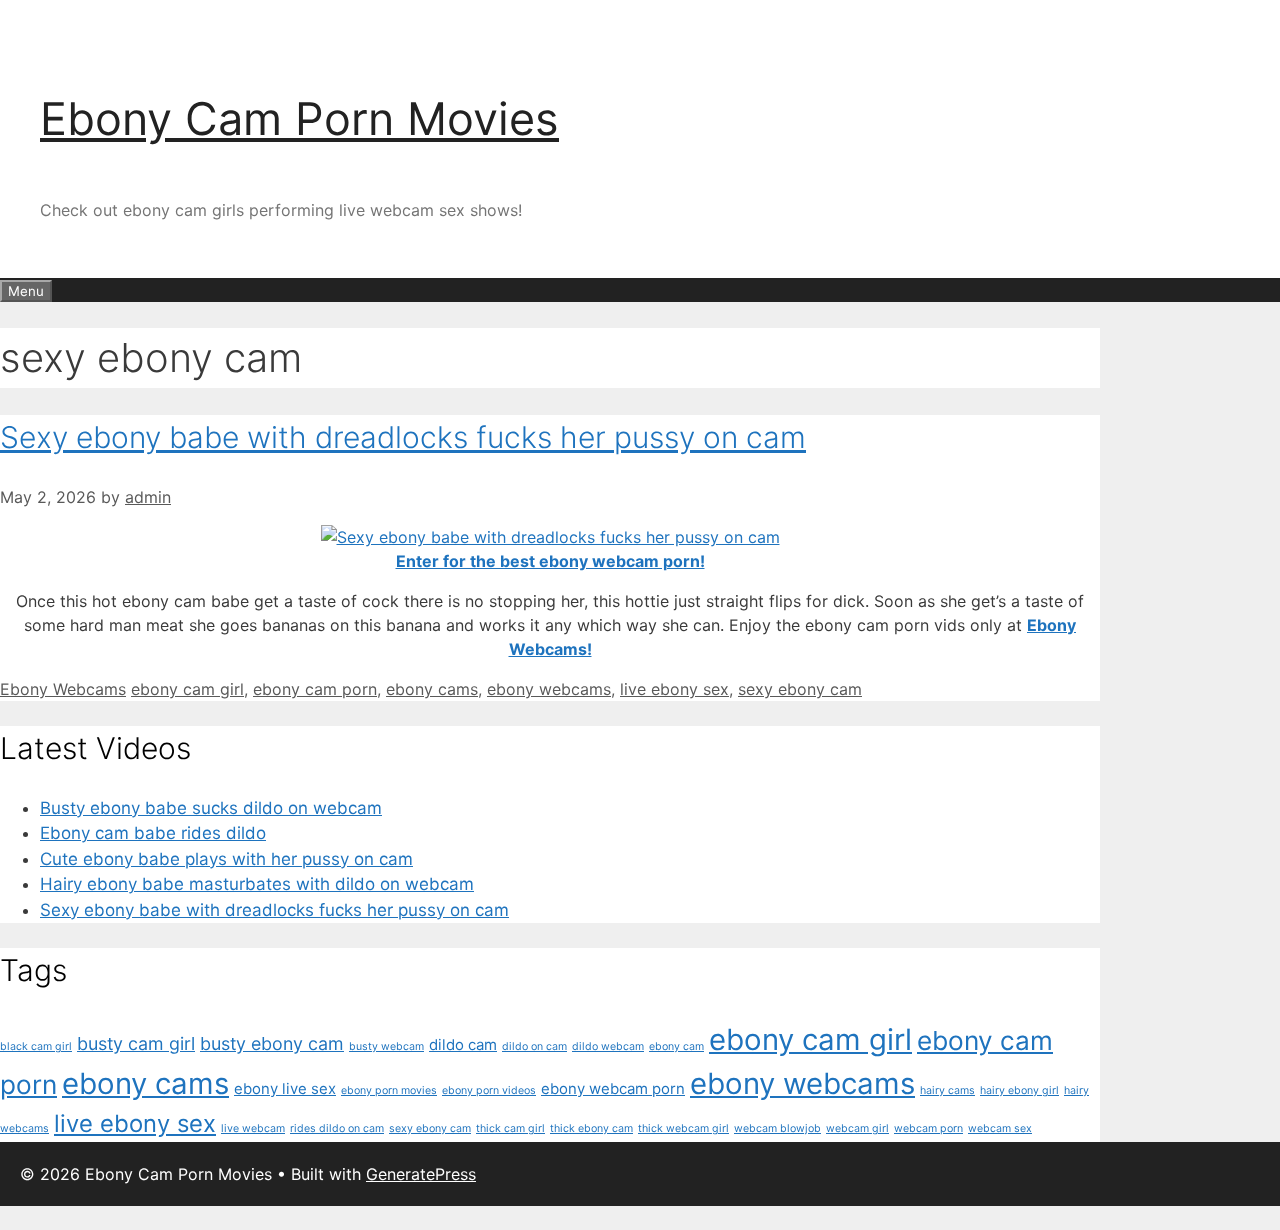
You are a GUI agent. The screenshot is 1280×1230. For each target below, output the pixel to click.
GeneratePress (421, 1174)
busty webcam (386, 1046)
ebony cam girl (187, 689)
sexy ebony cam (800, 689)
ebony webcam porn (613, 1088)
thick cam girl (510, 1128)
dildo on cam (534, 1046)
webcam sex (1000, 1128)
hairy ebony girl (1019, 1090)
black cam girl (36, 1046)
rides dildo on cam (337, 1128)
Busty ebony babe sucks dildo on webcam (211, 808)
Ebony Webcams (63, 689)
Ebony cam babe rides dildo (153, 833)
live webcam (253, 1128)
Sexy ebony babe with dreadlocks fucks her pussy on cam (403, 437)
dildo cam (463, 1044)
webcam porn (928, 1128)
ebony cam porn (315, 689)
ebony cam (676, 1046)
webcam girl (857, 1128)
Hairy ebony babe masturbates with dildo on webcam (257, 884)
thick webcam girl (683, 1128)
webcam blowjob (777, 1128)
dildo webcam (608, 1046)
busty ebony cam (272, 1043)
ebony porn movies (389, 1090)
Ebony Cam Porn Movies (299, 118)
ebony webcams (549, 689)
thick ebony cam (591, 1128)
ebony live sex (285, 1088)
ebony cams (432, 689)
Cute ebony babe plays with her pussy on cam (226, 859)
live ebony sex (674, 689)
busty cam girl (136, 1043)
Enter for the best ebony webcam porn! (550, 561)
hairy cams (947, 1090)
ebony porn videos (489, 1090)
